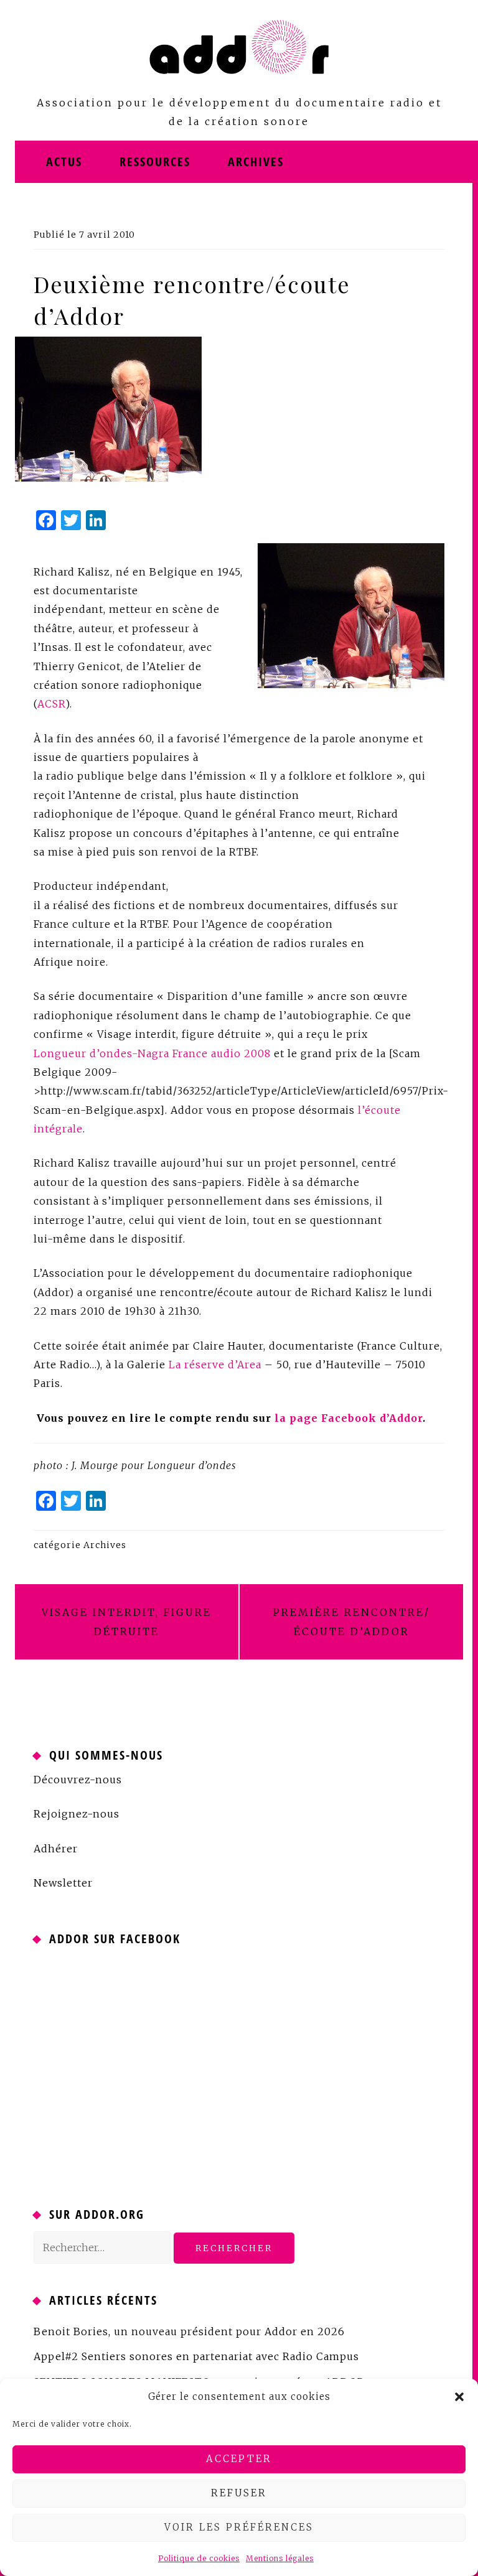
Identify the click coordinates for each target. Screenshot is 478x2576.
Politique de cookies (199, 2558)
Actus (64, 161)
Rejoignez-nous (77, 1814)
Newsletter (63, 1883)
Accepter (239, 2459)
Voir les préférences (239, 2527)
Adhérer (56, 1849)
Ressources (155, 161)
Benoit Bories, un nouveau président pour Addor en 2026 (189, 2331)
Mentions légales (280, 2558)
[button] (459, 2397)
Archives (256, 161)
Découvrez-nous (78, 1780)
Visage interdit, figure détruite (127, 1622)
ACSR (51, 704)
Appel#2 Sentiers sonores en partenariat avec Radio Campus (196, 2356)
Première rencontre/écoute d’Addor (352, 1622)
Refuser (239, 2493)
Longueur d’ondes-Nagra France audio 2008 (152, 1053)
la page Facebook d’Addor (349, 1418)
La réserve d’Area (215, 1365)
